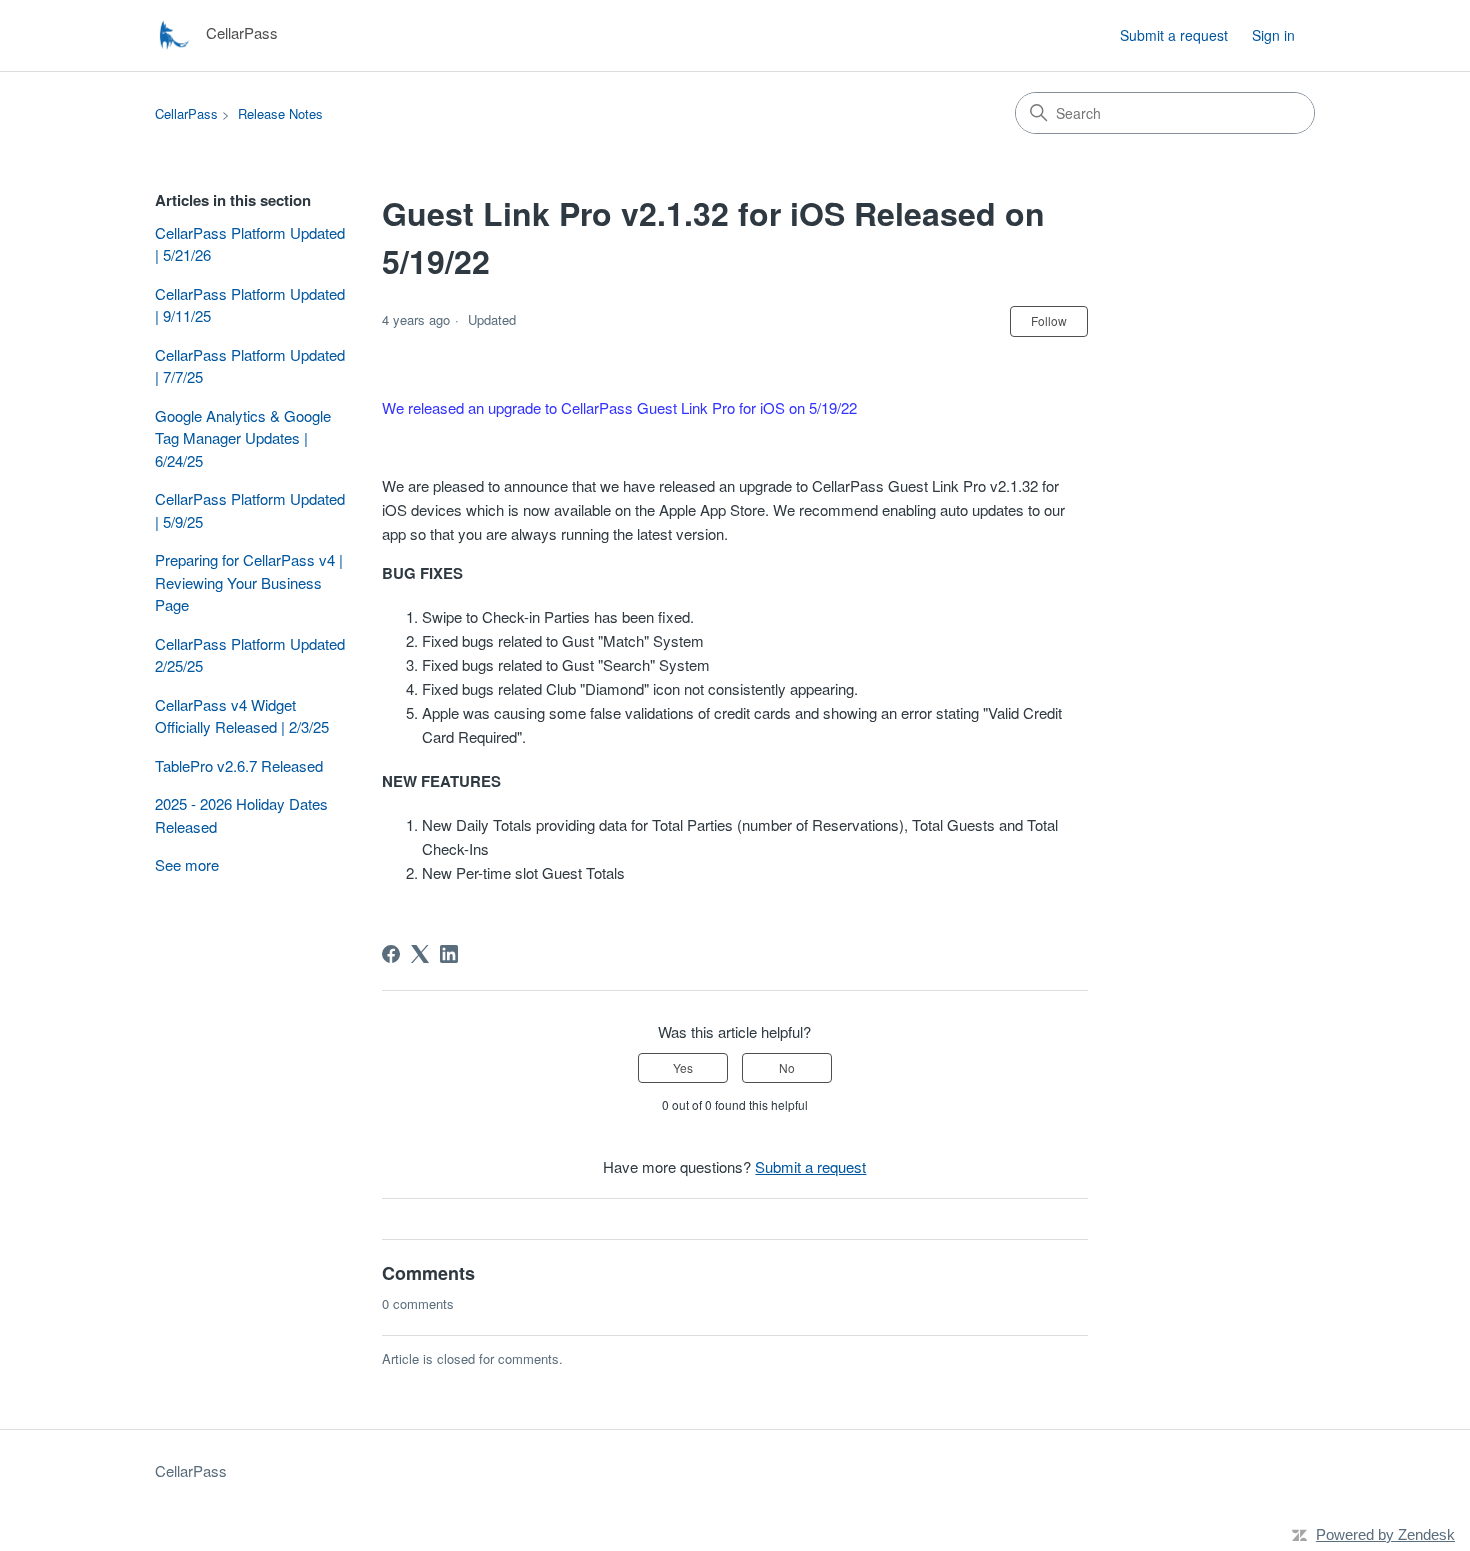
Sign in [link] (1273, 35)
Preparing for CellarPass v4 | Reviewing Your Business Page (249, 582)
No (787, 1067)
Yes (683, 1067)
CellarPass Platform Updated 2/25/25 (250, 655)
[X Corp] (420, 954)
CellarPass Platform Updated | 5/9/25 (250, 510)
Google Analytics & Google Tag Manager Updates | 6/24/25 (243, 438)
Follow (1049, 320)
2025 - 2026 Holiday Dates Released (241, 815)
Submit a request (1174, 35)
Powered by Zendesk (1385, 1534)
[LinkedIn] (449, 954)
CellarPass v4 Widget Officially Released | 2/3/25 (242, 716)
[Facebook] (391, 954)
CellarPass (186, 113)
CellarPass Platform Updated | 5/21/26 (250, 244)
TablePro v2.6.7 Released (239, 765)
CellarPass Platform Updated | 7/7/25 (250, 366)
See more (187, 864)
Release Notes (280, 113)
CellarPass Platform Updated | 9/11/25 (250, 305)
